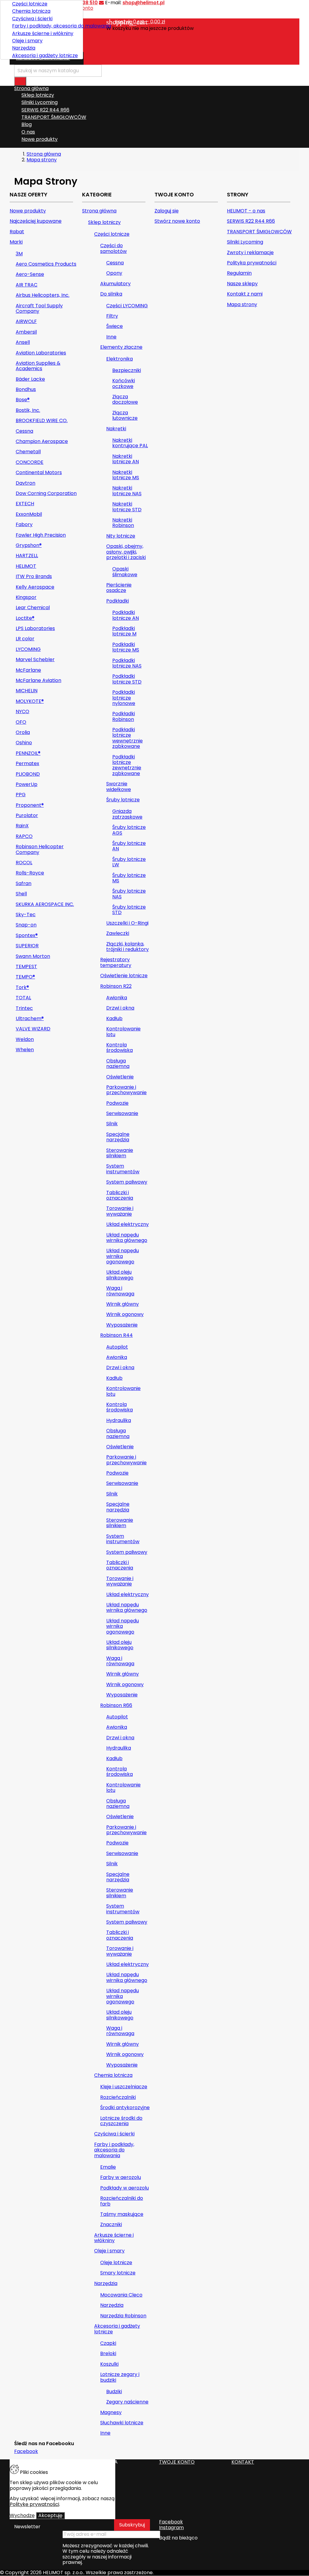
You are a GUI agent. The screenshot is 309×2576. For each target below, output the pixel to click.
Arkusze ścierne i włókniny (43, 33)
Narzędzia (24, 48)
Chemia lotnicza (31, 11)
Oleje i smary (27, 41)
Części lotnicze (30, 4)
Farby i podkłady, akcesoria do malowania (45, 26)
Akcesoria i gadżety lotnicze (45, 55)
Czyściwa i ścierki (32, 19)
